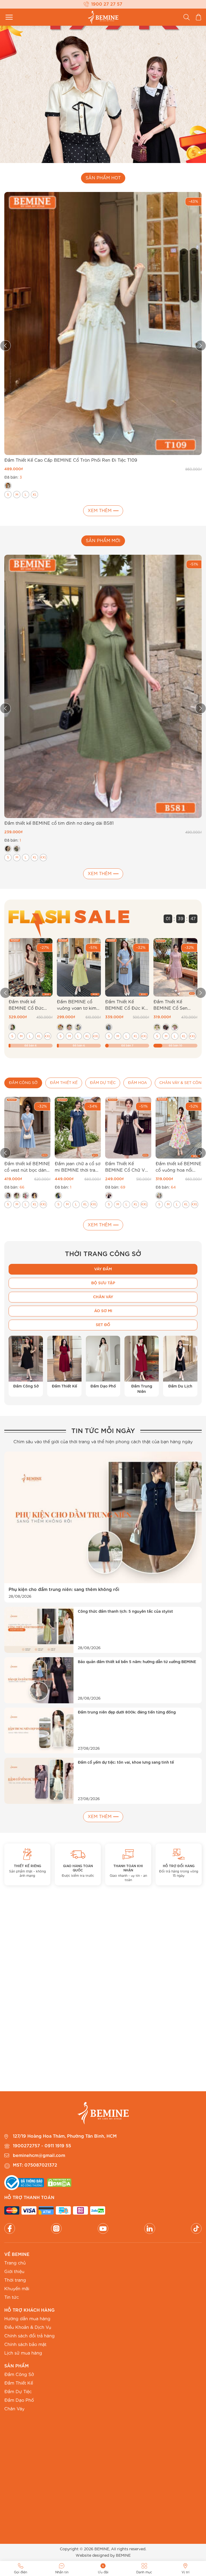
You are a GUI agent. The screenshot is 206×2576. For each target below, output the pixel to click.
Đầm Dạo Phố (19, 2400)
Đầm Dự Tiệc (18, 2392)
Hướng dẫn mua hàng (27, 2319)
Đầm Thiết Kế (19, 2383)
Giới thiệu (14, 2272)
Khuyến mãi (17, 2289)
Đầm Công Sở (19, 2375)
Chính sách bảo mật (25, 2345)
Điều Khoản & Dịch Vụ (28, 2327)
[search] (187, 17)
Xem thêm (100, 511)
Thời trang (15, 2280)
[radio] (8, 486)
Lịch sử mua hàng (23, 2353)
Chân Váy (14, 2409)
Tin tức (12, 2297)
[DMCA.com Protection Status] (59, 2183)
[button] (5, 993)
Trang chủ (15, 2263)
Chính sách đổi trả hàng (30, 2336)
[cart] (198, 17)
